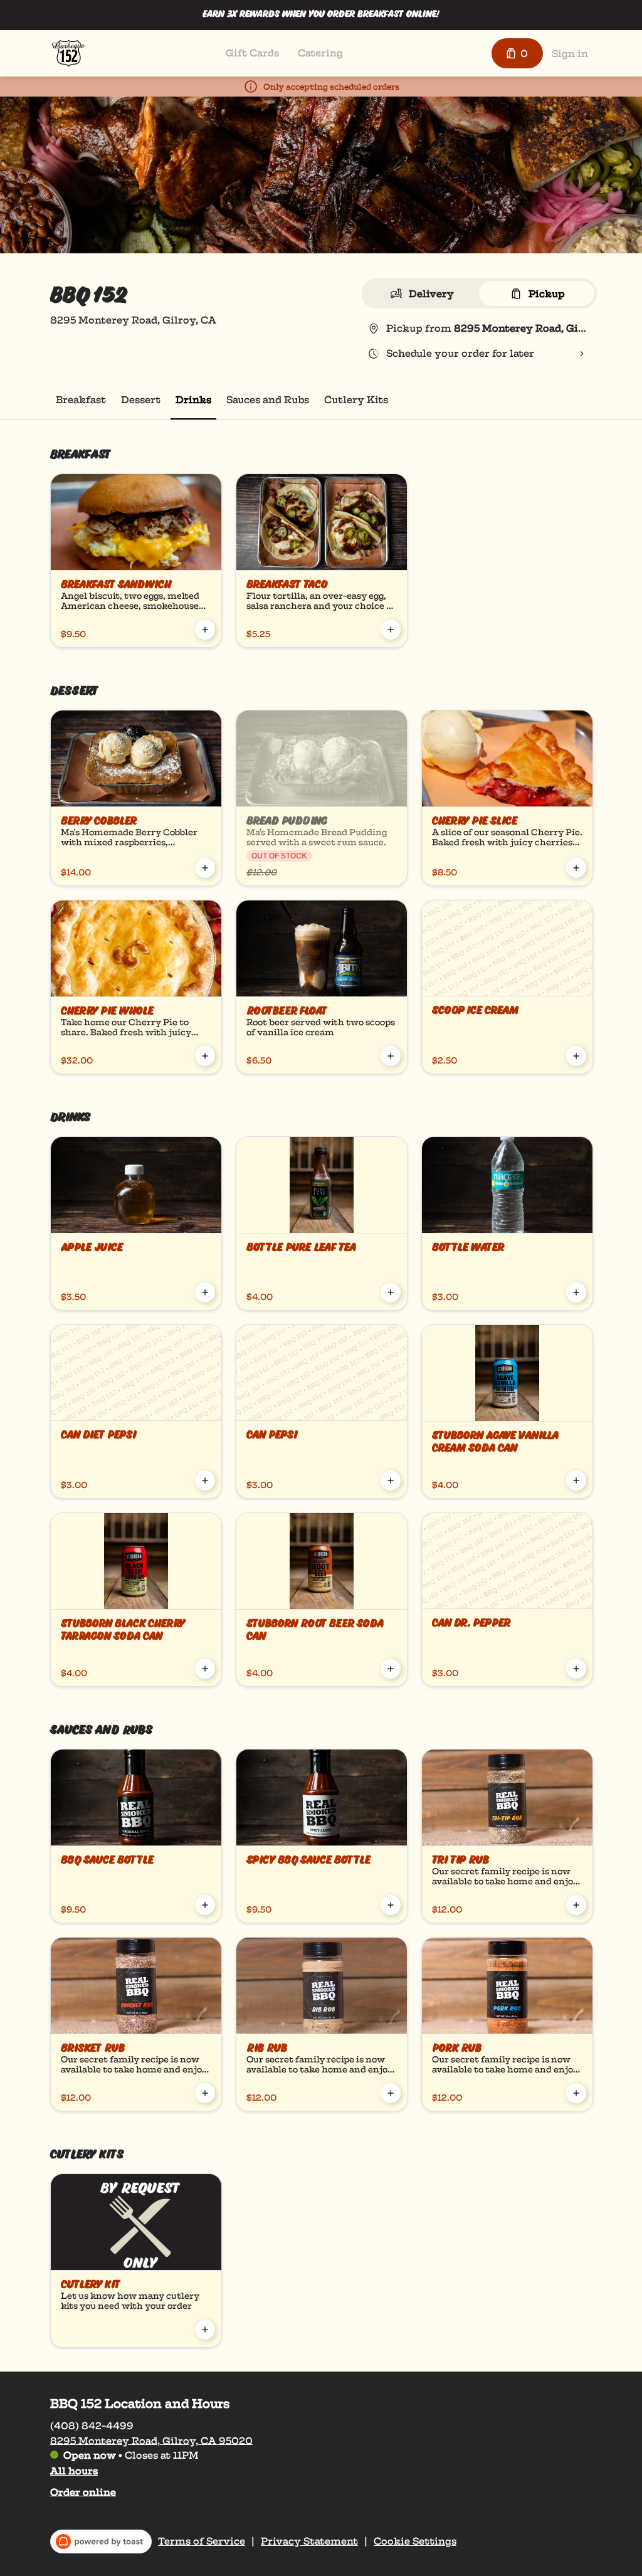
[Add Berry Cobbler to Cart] (205, 868)
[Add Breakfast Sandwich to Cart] (205, 630)
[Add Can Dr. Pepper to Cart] (576, 1669)
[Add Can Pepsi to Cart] (391, 1481)
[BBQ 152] (69, 53)
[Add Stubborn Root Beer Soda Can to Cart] (391, 1669)
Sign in (570, 54)
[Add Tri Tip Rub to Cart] (576, 1905)
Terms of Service (202, 2542)
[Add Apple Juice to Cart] (205, 1292)
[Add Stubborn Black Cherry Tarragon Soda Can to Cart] (205, 1669)
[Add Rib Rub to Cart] (391, 2093)
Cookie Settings (415, 2542)
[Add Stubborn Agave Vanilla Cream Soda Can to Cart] (576, 1481)
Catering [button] (320, 53)
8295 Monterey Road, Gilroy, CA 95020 (151, 2440)
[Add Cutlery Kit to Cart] (205, 2330)
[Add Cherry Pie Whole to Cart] (205, 1056)
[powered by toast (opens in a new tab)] (101, 2542)
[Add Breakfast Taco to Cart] (391, 630)
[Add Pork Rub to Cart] (576, 2093)
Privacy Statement (309, 2542)
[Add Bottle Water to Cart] (576, 1292)
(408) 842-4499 (92, 2425)
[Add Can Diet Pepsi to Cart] (205, 1481)
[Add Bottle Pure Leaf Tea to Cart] (391, 1292)
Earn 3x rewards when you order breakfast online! (321, 15)
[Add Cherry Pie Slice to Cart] (576, 868)
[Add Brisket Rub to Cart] (205, 2093)
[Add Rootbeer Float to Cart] (391, 1056)
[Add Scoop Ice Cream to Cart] (576, 1056)
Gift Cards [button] (252, 53)
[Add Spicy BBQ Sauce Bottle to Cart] (391, 1905)
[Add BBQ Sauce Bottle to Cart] (205, 1905)
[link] (81, 400)
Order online (83, 2492)
